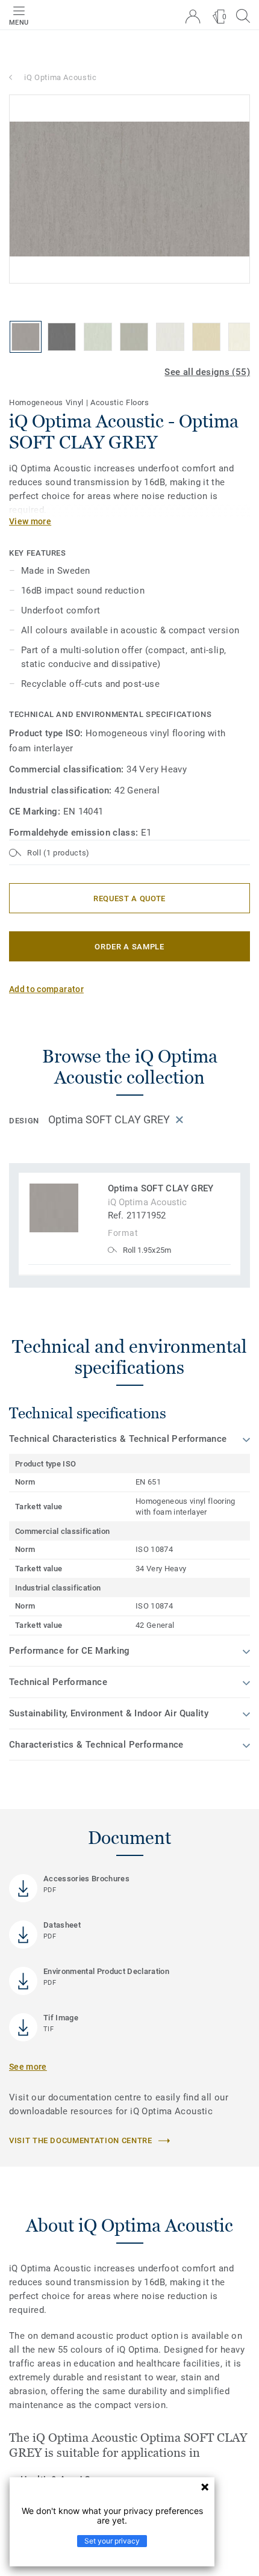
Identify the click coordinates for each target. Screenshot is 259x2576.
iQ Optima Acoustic (61, 77)
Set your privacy (112, 2541)
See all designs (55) (207, 372)
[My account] (193, 17)
